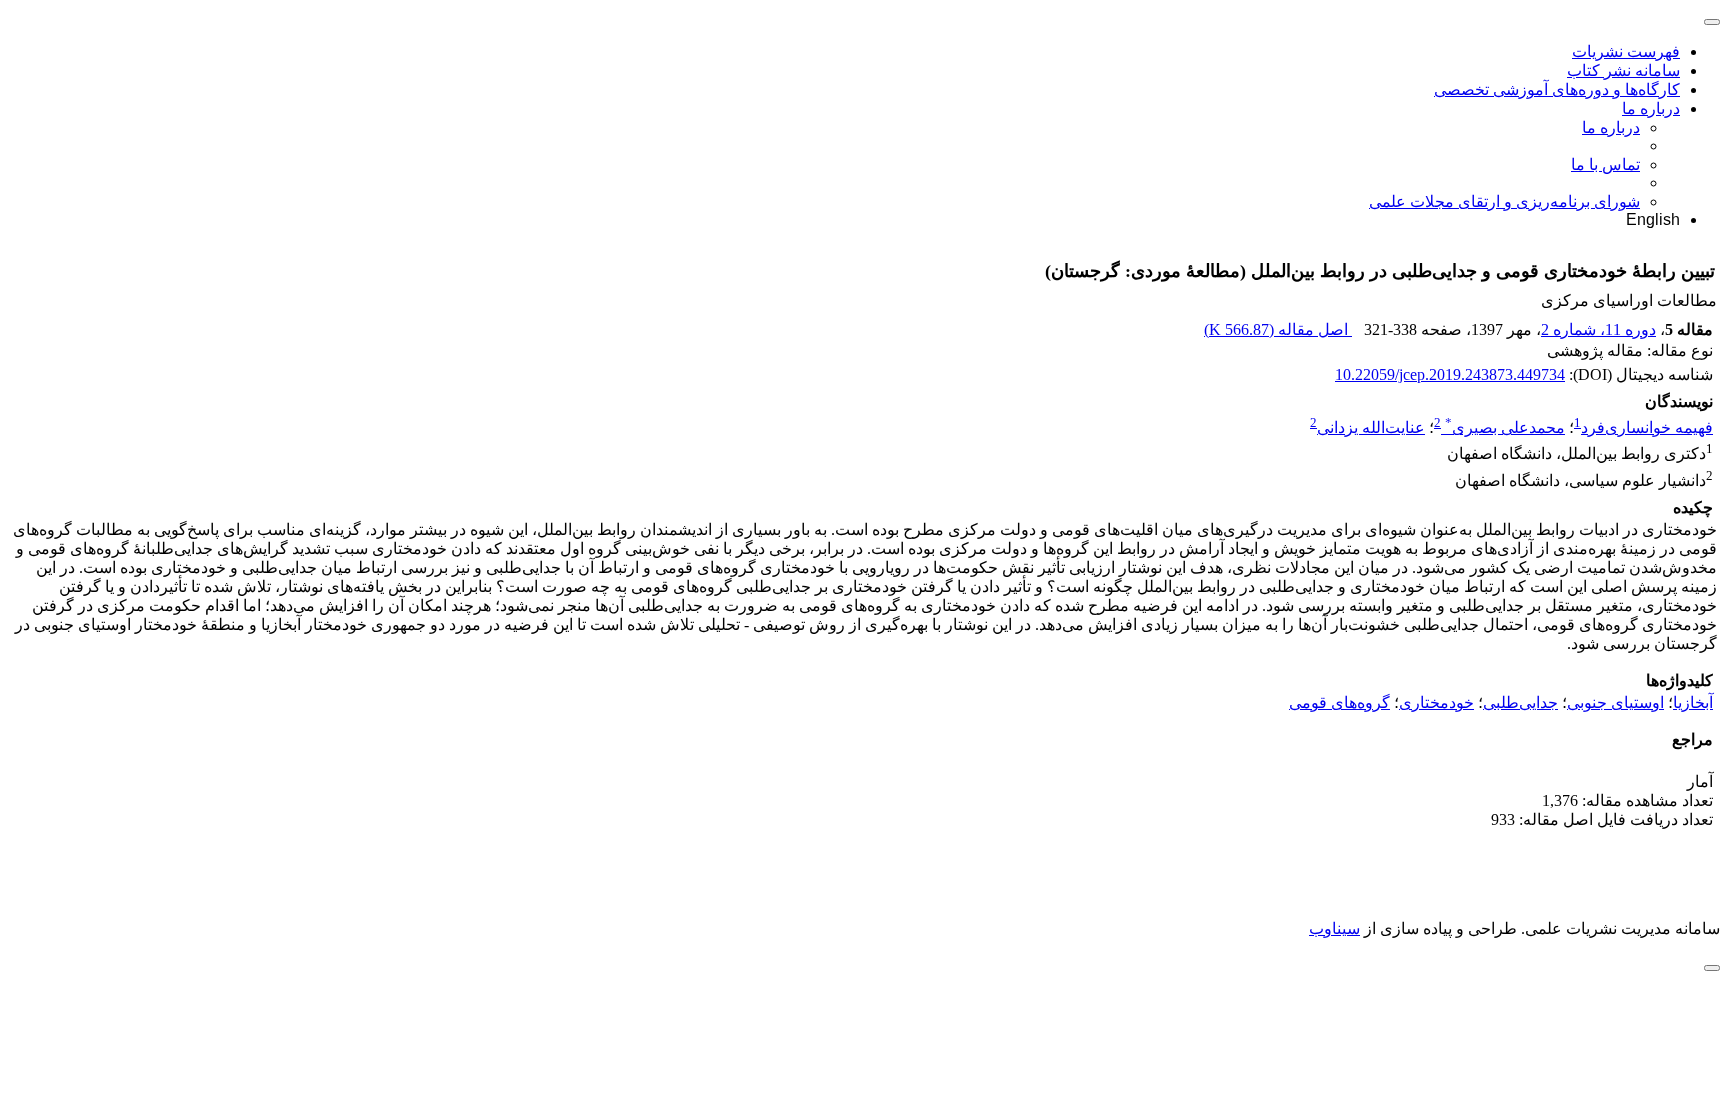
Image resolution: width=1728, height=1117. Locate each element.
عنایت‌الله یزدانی (1371, 427)
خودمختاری (1436, 702)
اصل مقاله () (1278, 329)
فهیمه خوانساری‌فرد (1647, 427)
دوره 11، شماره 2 (1598, 329)
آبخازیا (1693, 702)
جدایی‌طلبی (1520, 702)
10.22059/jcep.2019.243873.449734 (1450, 374)
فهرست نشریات (1626, 51)
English (1653, 219)
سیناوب (1334, 928)
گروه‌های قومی (1339, 702)
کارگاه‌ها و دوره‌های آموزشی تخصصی (1557, 89)
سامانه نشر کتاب (1623, 70)
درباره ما (1651, 108)
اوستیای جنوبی (1615, 702)
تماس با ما (1605, 164)
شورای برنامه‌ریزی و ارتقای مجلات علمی (1504, 201)
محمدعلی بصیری (1505, 427)
